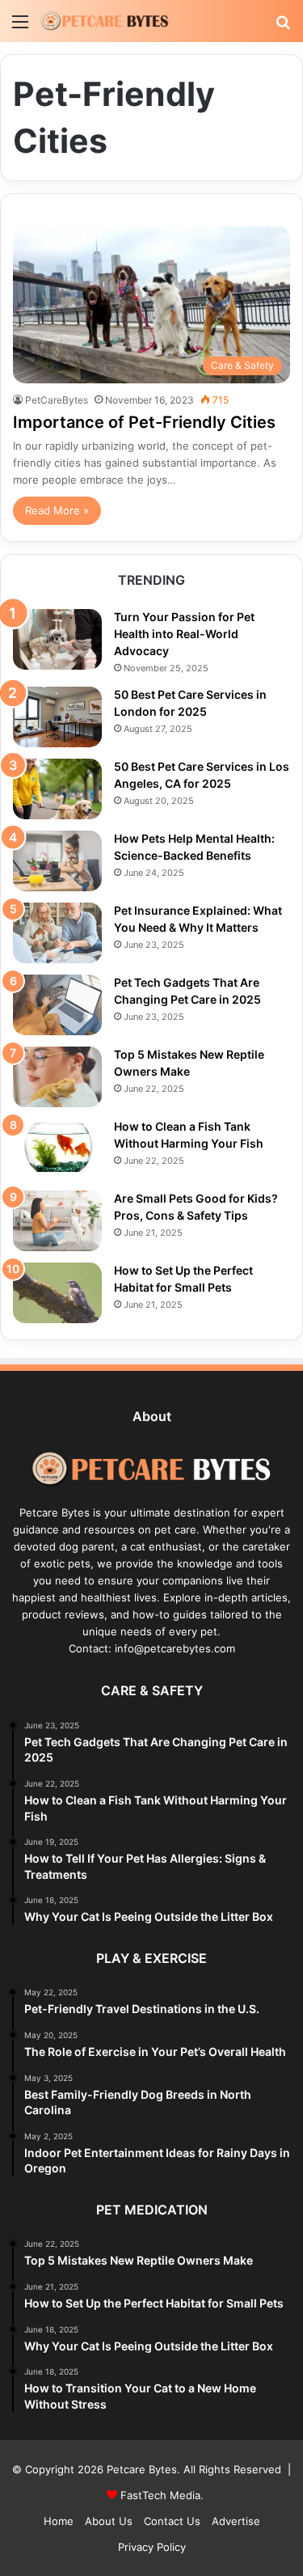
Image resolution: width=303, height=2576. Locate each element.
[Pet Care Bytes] (105, 21)
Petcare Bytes (142, 2469)
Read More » (57, 510)
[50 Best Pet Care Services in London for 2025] (57, 717)
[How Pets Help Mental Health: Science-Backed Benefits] (57, 861)
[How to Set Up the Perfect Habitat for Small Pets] (57, 1293)
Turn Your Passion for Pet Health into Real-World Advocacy (184, 634)
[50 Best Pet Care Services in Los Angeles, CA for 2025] (57, 789)
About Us (109, 2521)
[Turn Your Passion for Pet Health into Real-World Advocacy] (57, 639)
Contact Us (172, 2521)
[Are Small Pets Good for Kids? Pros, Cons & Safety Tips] (57, 1221)
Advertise (236, 2521)
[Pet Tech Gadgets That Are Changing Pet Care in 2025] (57, 1005)
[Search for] (283, 27)
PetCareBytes (57, 400)
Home (59, 2521)
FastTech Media (160, 2495)
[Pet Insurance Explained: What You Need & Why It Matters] (57, 933)
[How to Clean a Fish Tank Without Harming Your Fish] (57, 1149)
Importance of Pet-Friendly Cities (144, 422)
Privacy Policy (152, 2547)
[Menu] (20, 27)
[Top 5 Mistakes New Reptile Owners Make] (57, 1077)
